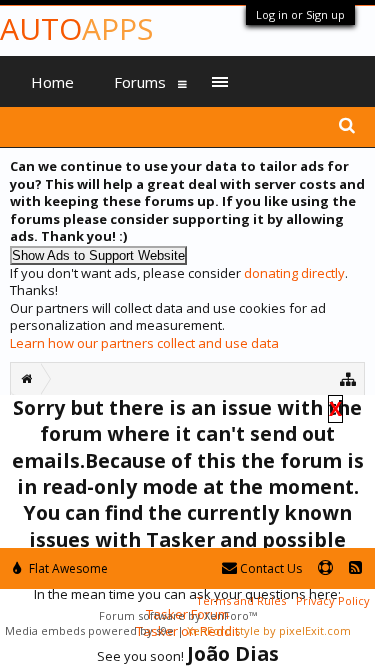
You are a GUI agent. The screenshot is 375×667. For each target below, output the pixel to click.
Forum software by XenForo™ (178, 615)
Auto (76, 28)
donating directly (294, 273)
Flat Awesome (67, 568)
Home (52, 82)
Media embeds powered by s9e (89, 630)
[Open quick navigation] (348, 378)
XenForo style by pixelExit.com (269, 630)
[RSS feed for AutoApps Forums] (355, 568)
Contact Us (269, 568)
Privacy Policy (333, 600)
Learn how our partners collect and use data (144, 343)
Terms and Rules (241, 600)
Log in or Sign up (300, 14)
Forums (140, 82)
